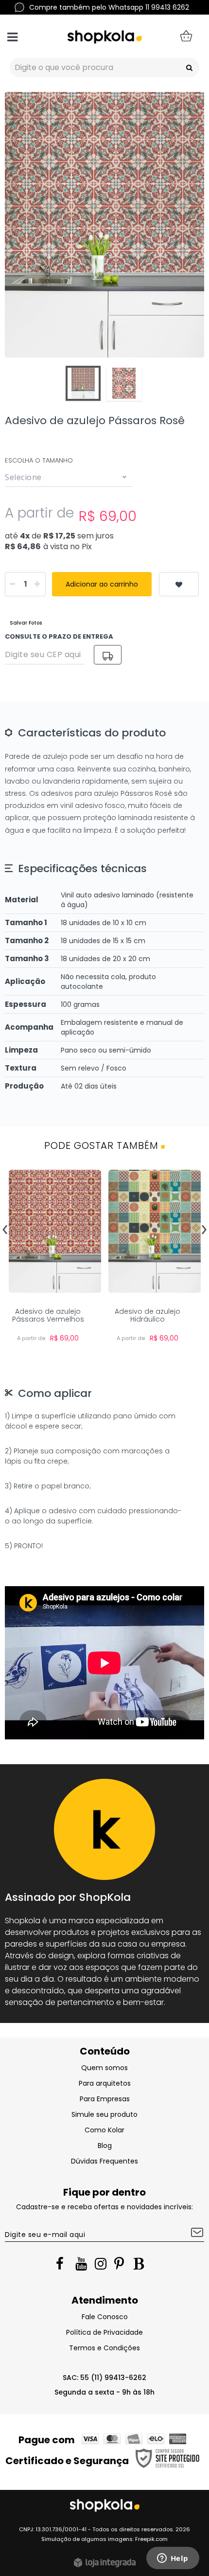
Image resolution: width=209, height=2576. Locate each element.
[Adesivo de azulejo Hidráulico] (154, 1260)
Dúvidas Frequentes (104, 2161)
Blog (105, 2146)
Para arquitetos (105, 2083)
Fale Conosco (105, 2317)
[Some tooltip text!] (179, 584)
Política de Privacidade (104, 2332)
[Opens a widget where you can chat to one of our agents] (173, 2559)
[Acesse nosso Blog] (141, 2266)
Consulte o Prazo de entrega (59, 636)
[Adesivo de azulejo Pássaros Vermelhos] (55, 1260)
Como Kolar (104, 2130)
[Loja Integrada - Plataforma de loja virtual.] (104, 2562)
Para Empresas (105, 2099)
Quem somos (104, 2068)
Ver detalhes (55, 1273)
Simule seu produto (104, 2114)
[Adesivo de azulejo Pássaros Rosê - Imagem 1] (83, 383)
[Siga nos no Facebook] (63, 2266)
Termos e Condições (104, 2348)
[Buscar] (189, 68)
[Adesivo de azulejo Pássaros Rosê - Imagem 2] (124, 383)
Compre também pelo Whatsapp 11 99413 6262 (109, 7)
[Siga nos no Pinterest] (122, 2266)
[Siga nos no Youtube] (83, 2266)
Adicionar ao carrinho (102, 584)
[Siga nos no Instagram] (102, 2266)
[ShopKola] (104, 36)
